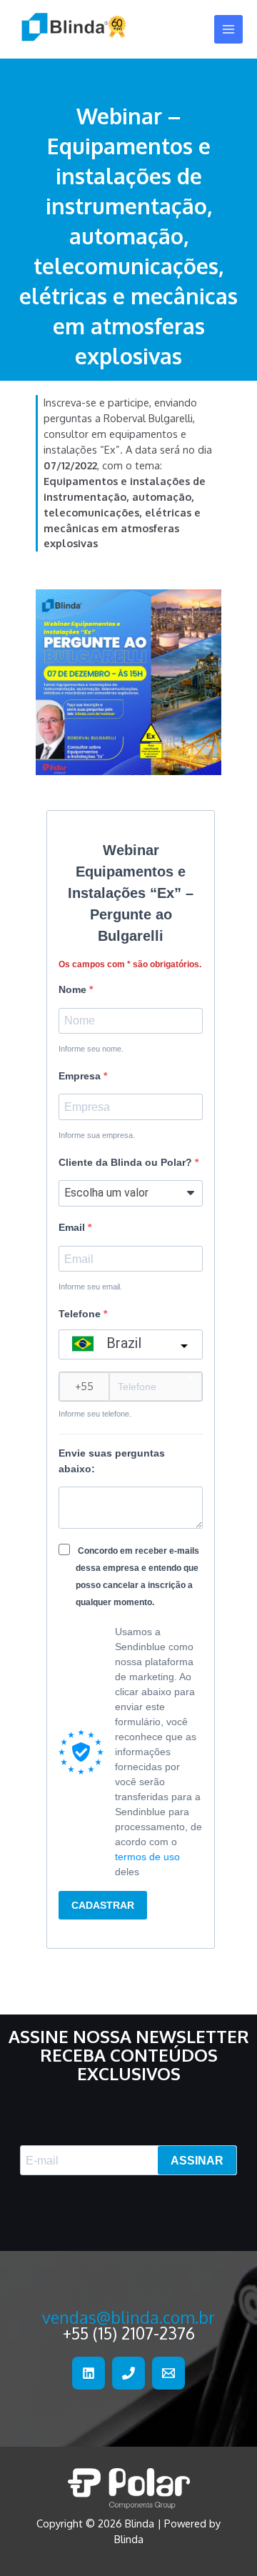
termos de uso (147, 1857)
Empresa (81, 1076)
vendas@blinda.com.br (128, 2317)
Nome (74, 989)
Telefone (81, 1314)
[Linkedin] (89, 2373)
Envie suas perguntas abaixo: (112, 1461)
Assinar (197, 2161)
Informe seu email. (90, 1287)
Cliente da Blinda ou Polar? (127, 1162)
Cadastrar (103, 1905)
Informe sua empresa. (97, 1135)
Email (73, 1227)
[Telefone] (128, 2373)
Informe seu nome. (91, 1049)
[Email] (168, 2373)
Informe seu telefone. (95, 1414)
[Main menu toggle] (228, 29)
